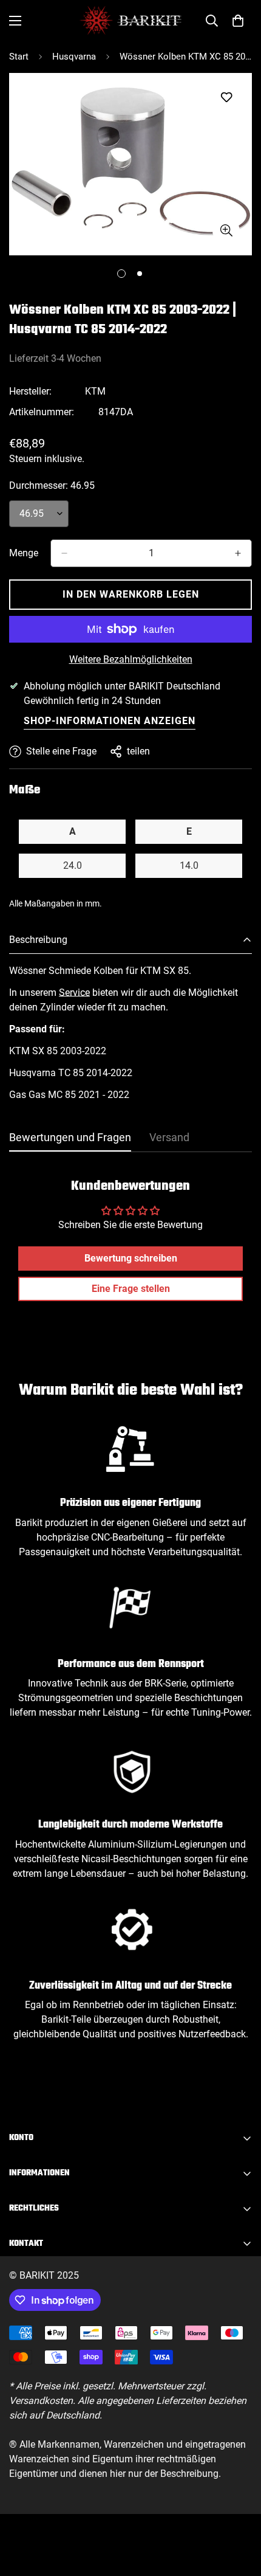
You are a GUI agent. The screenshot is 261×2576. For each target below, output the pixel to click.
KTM (95, 391)
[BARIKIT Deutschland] (130, 20)
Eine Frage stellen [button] (131, 1289)
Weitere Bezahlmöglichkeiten (131, 659)
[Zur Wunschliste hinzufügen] (226, 98)
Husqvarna (74, 57)
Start (19, 57)
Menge (24, 553)
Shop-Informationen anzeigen (110, 721)
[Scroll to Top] (239, 2512)
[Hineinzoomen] (226, 231)
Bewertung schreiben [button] (131, 1258)
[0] (238, 21)
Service (74, 993)
